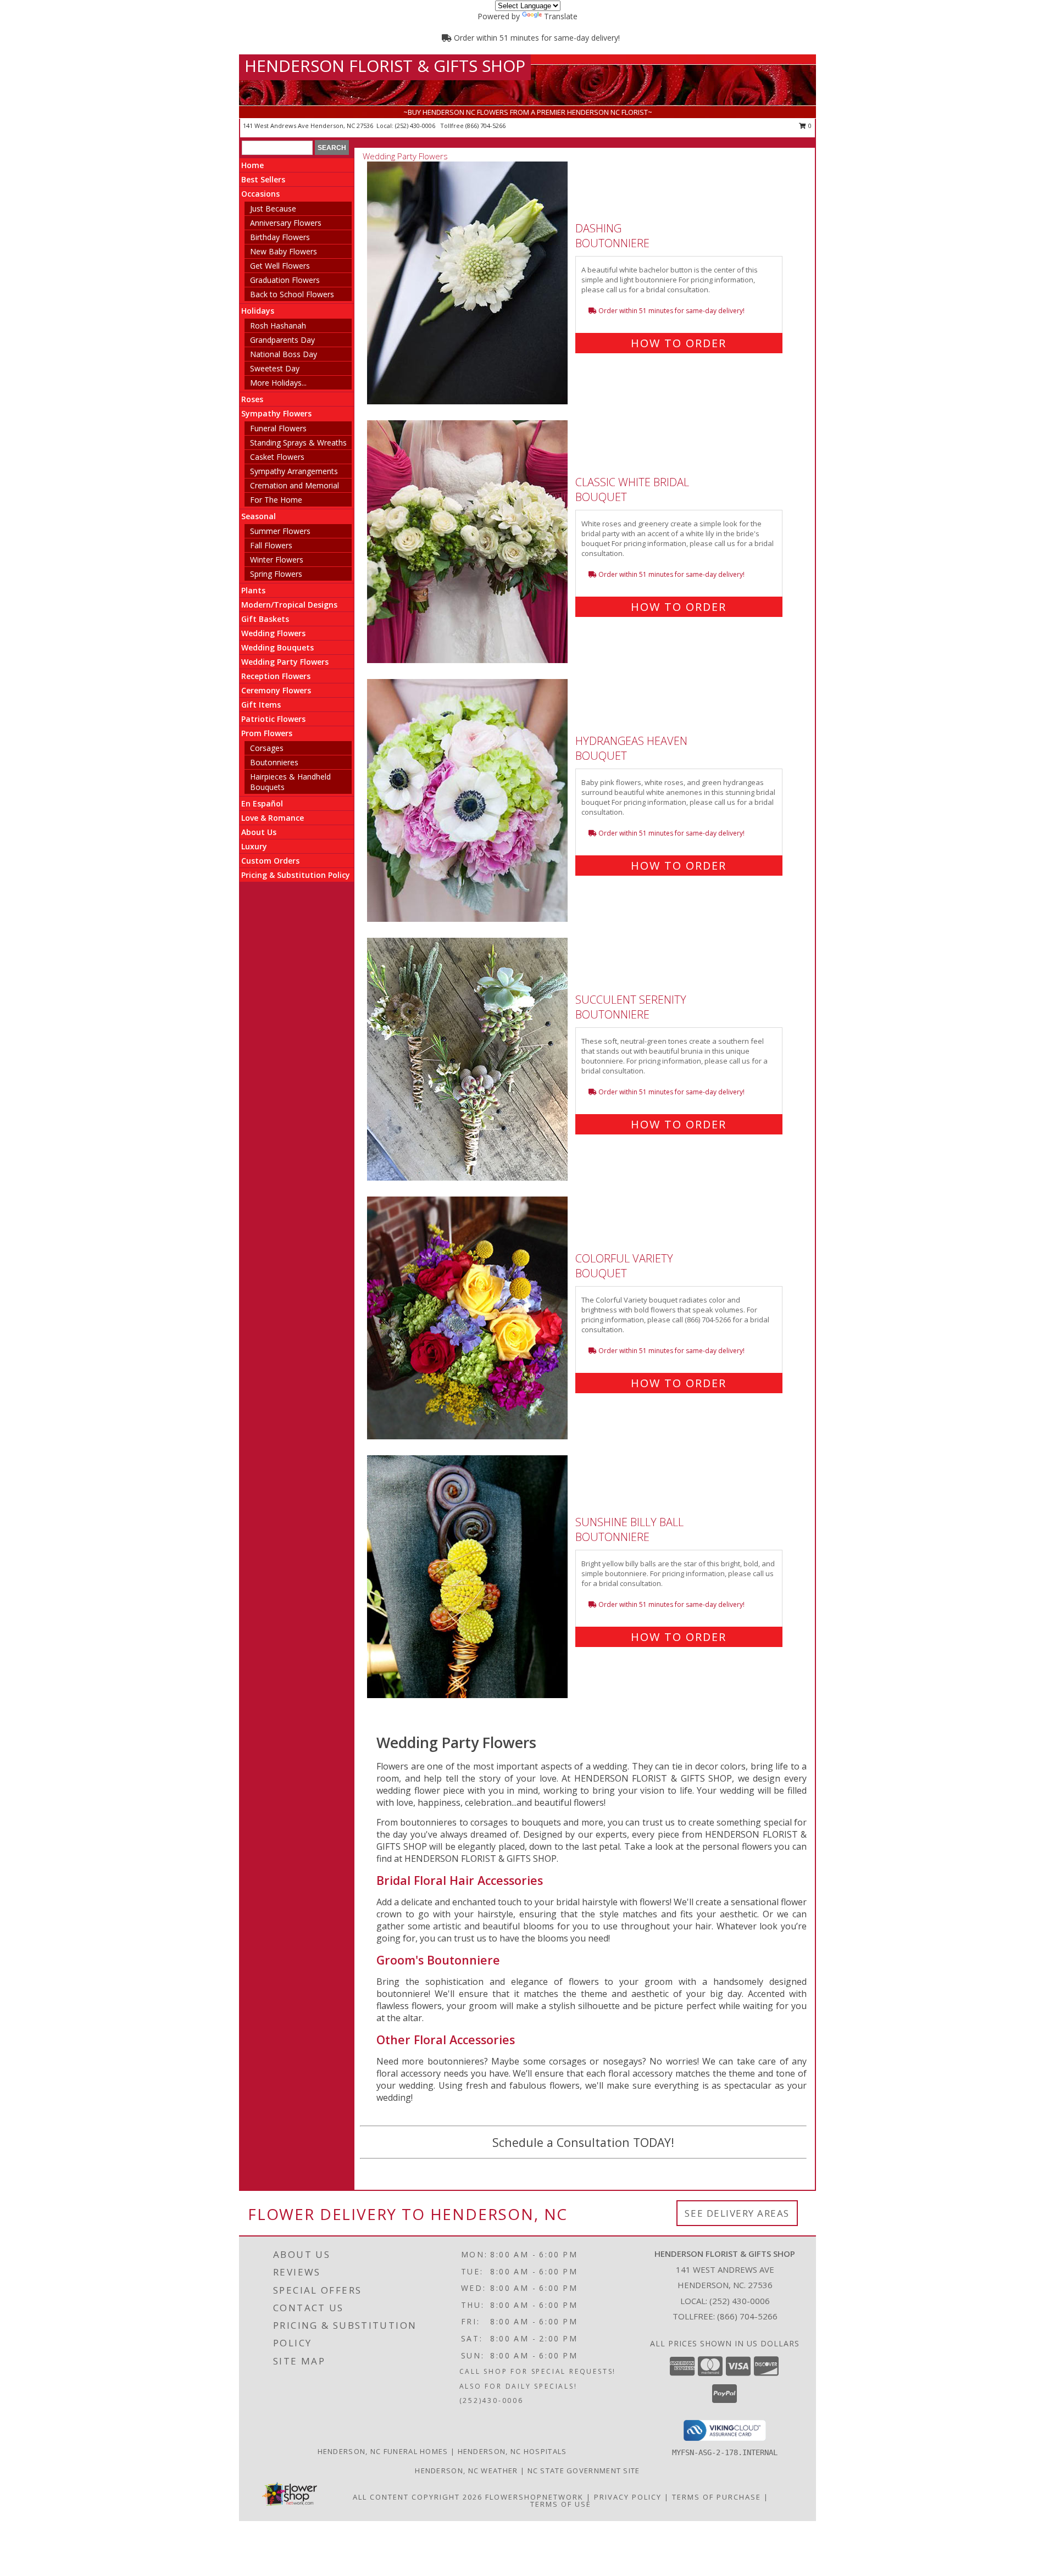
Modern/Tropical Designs (289, 605)
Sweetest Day (275, 368)
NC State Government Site (584, 2471)
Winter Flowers (277, 560)
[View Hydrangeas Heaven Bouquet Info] (468, 801)
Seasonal (259, 516)
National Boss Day (284, 354)
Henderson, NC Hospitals (512, 2451)
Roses (252, 399)
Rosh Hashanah (278, 326)
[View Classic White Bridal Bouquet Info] (468, 542)
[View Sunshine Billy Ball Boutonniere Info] (468, 1577)
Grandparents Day (282, 340)
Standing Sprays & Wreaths (298, 443)
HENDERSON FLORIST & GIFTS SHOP (385, 66)
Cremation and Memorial (295, 485)
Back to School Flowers (292, 294)
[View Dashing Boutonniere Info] (468, 283)
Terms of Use (561, 2504)
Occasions (260, 194)
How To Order (679, 343)
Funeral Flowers (278, 428)
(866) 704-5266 (485, 126)
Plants (253, 590)
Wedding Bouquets (277, 647)
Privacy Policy (628, 2497)
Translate (561, 16)
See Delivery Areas (737, 2213)
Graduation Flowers (285, 280)
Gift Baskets (265, 619)
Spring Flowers (276, 574)
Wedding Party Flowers (285, 662)
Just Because (273, 208)
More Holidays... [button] (278, 383)
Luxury (254, 846)
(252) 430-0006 (416, 126)
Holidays (258, 311)
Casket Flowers (277, 457)
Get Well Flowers (280, 266)
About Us (259, 832)
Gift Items (261, 705)
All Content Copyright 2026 (418, 2497)
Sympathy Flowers (276, 413)
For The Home (276, 500)
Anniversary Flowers (286, 223)
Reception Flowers (276, 676)
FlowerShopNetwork (534, 2497)
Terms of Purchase (717, 2497)
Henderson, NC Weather (466, 2471)
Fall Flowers (271, 545)
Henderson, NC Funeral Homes (383, 2451)
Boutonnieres (274, 762)
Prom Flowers (267, 733)
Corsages (267, 748)
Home (252, 165)
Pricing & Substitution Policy (296, 875)
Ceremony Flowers (276, 690)
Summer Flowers (280, 531)
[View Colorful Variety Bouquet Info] (468, 1318)
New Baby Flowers (284, 251)
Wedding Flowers (273, 633)
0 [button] (809, 126)
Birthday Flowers (280, 237)
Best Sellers (263, 179)
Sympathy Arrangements (294, 471)
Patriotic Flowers (273, 719)
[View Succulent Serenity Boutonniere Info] (468, 1059)
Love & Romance (273, 818)
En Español (262, 803)
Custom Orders (270, 861)
